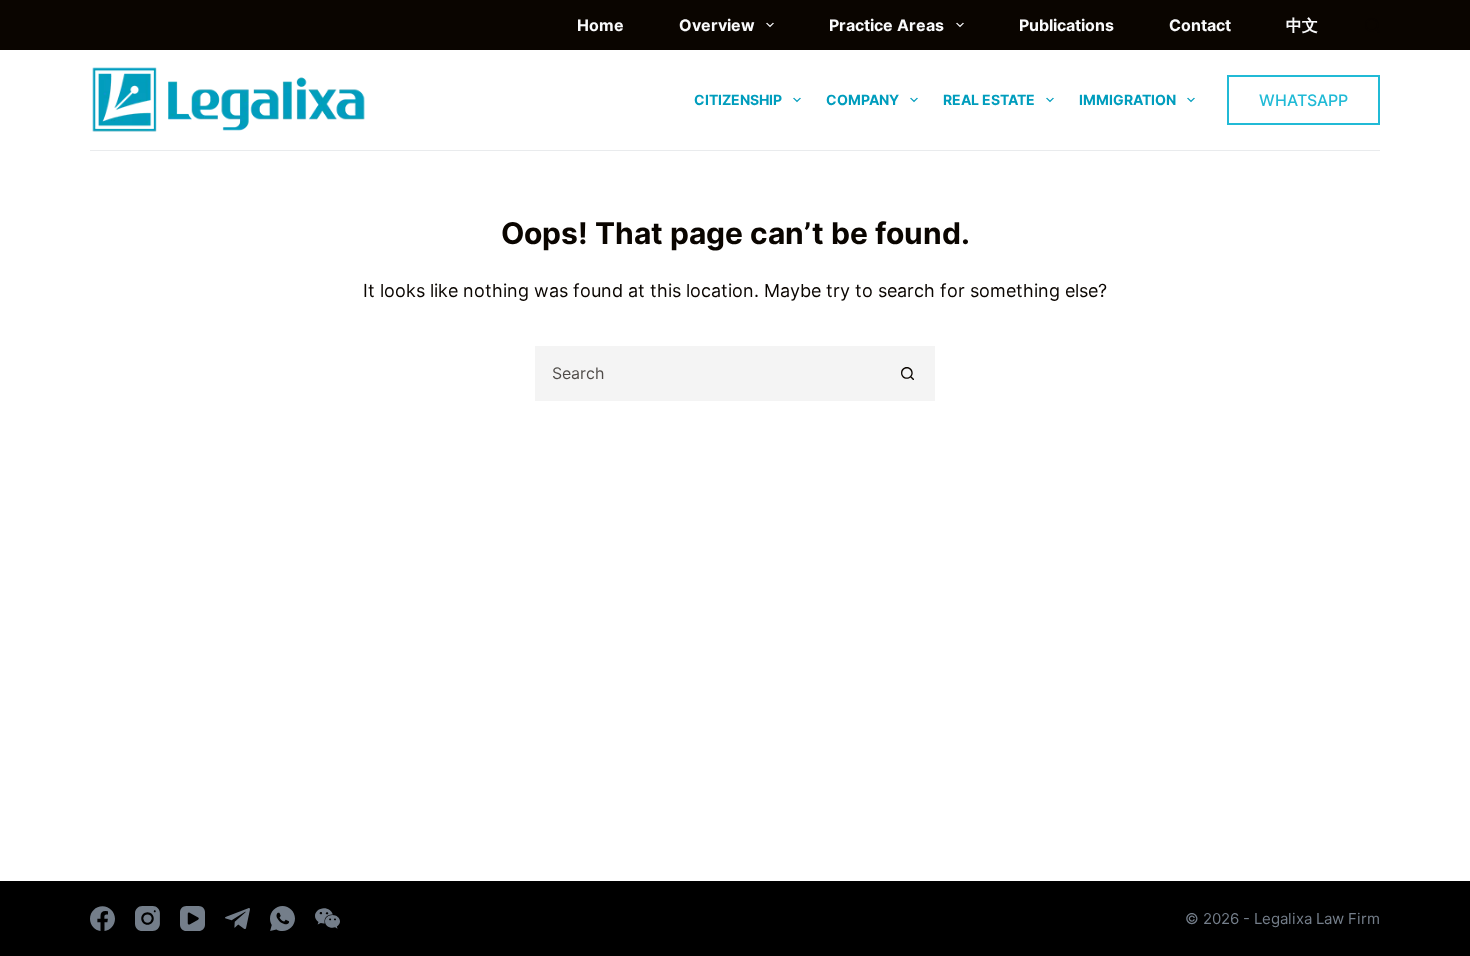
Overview (717, 25)
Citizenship (738, 99)
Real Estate (989, 99)
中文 (1302, 25)
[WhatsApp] (282, 918)
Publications (1066, 25)
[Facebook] (102, 918)
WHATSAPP (1303, 100)
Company (862, 99)
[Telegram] (237, 918)
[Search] (1372, 25)
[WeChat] (327, 918)
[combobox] (709, 373)
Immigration (1127, 99)
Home (600, 25)
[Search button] (907, 373)
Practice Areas (886, 25)
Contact (1200, 25)
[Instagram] (147, 918)
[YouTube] (192, 918)
